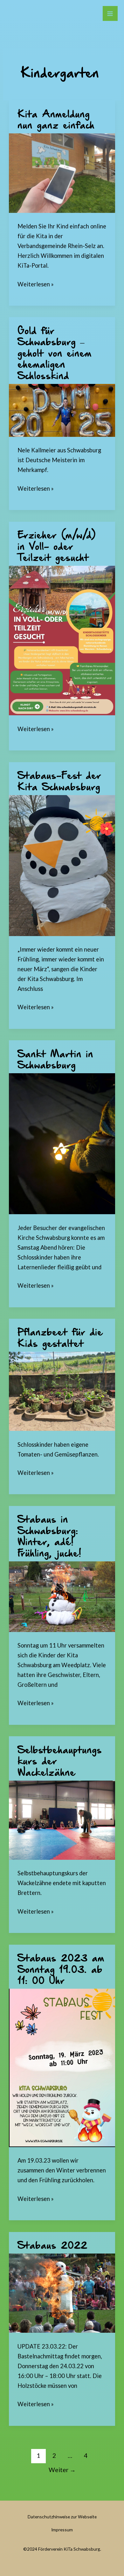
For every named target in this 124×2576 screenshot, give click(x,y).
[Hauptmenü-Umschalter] (110, 13)
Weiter (62, 2470)
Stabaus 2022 (52, 2246)
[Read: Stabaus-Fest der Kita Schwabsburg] (62, 865)
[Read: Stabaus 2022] (62, 2292)
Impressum (62, 2530)
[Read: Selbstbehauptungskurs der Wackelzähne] (62, 1820)
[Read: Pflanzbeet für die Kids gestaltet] (62, 1391)
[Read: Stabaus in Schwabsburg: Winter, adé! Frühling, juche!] (62, 1596)
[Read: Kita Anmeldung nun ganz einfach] (62, 172)
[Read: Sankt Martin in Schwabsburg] (62, 1143)
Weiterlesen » (36, 284)
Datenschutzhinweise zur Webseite (62, 2517)
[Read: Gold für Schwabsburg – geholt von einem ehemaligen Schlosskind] (62, 410)
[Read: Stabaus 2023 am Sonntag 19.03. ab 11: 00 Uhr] (62, 2067)
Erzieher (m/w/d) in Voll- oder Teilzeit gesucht (57, 547)
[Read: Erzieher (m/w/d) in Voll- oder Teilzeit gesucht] (62, 640)
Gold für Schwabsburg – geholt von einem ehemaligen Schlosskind (55, 354)
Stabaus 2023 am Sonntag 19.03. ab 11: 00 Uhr (61, 1970)
